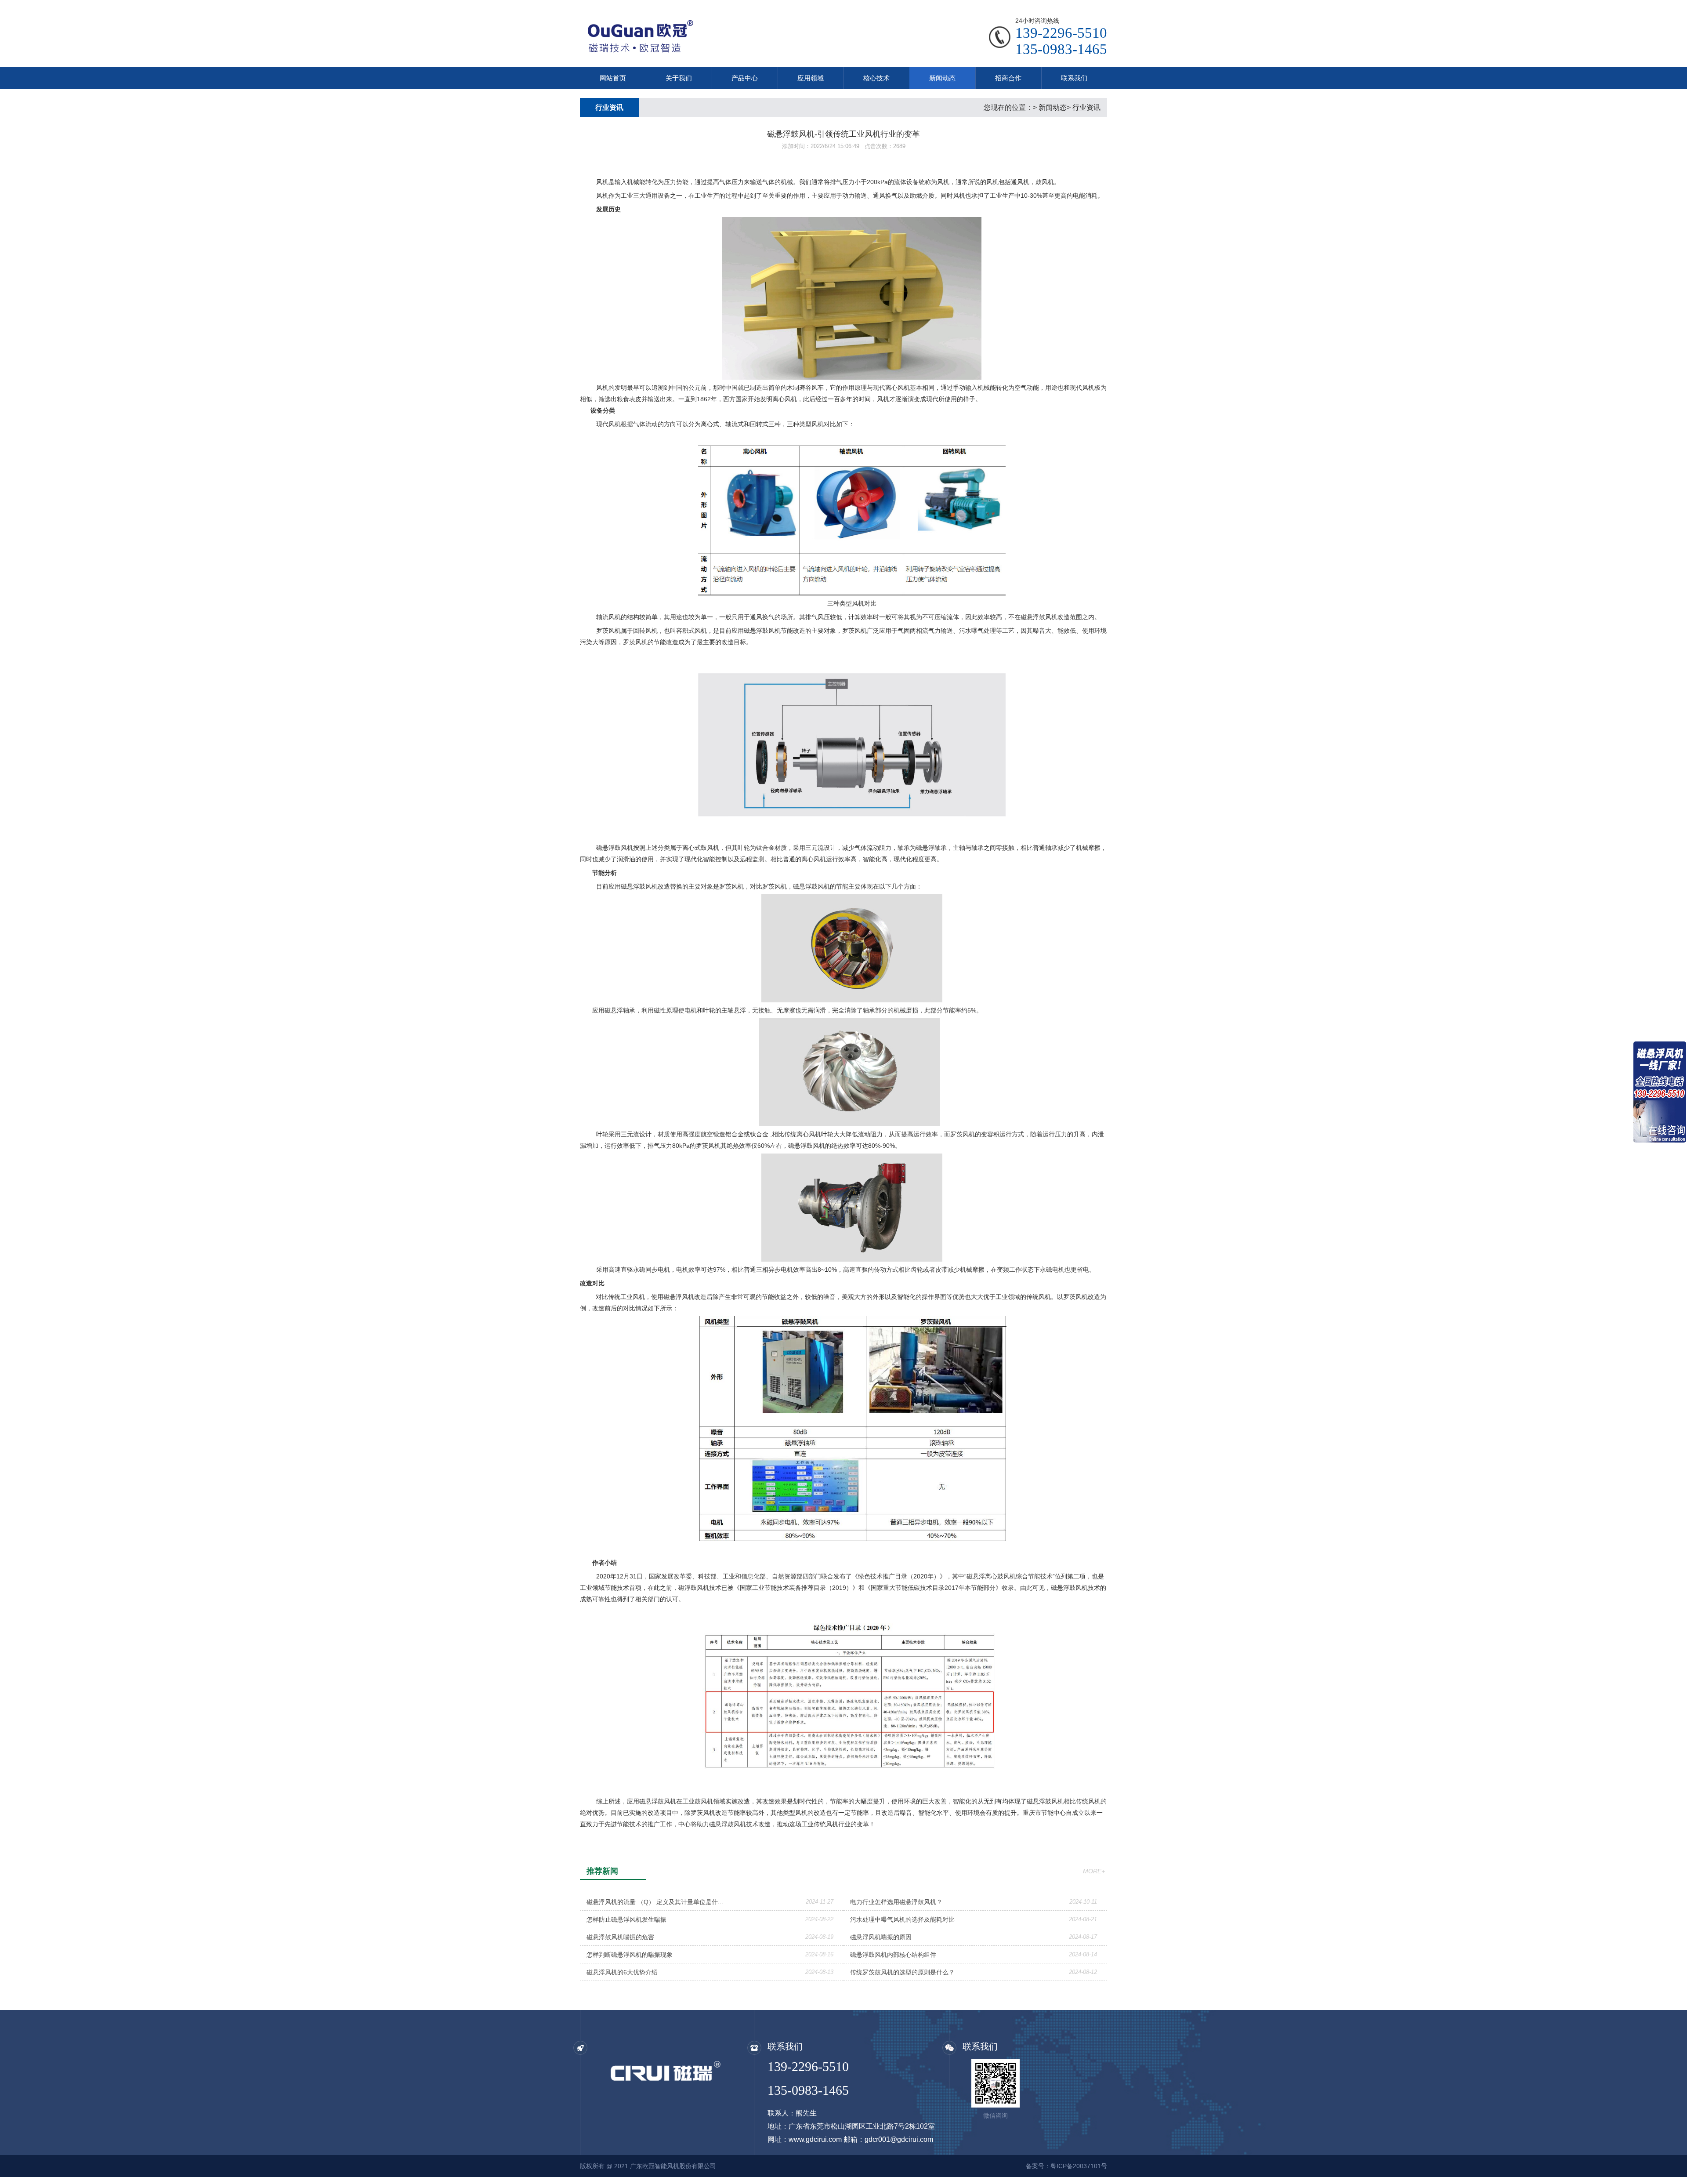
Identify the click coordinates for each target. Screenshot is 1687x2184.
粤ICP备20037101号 (1079, 2166)
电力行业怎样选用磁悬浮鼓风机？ (896, 1902)
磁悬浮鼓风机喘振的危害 (620, 1937)
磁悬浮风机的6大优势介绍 (622, 1972)
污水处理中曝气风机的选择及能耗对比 (902, 1919)
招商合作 (1008, 78)
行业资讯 (1086, 107)
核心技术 (876, 78)
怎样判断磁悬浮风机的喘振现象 (630, 1955)
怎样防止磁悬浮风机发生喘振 (626, 1919)
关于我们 (679, 78)
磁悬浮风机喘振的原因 (881, 1937)
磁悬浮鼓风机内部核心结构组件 (893, 1955)
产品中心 (745, 78)
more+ (1094, 1871)
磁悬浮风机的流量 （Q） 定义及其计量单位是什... (655, 1902)
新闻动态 (942, 78)
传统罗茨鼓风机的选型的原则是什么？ (902, 1972)
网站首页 (613, 78)
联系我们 (1074, 78)
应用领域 (811, 78)
